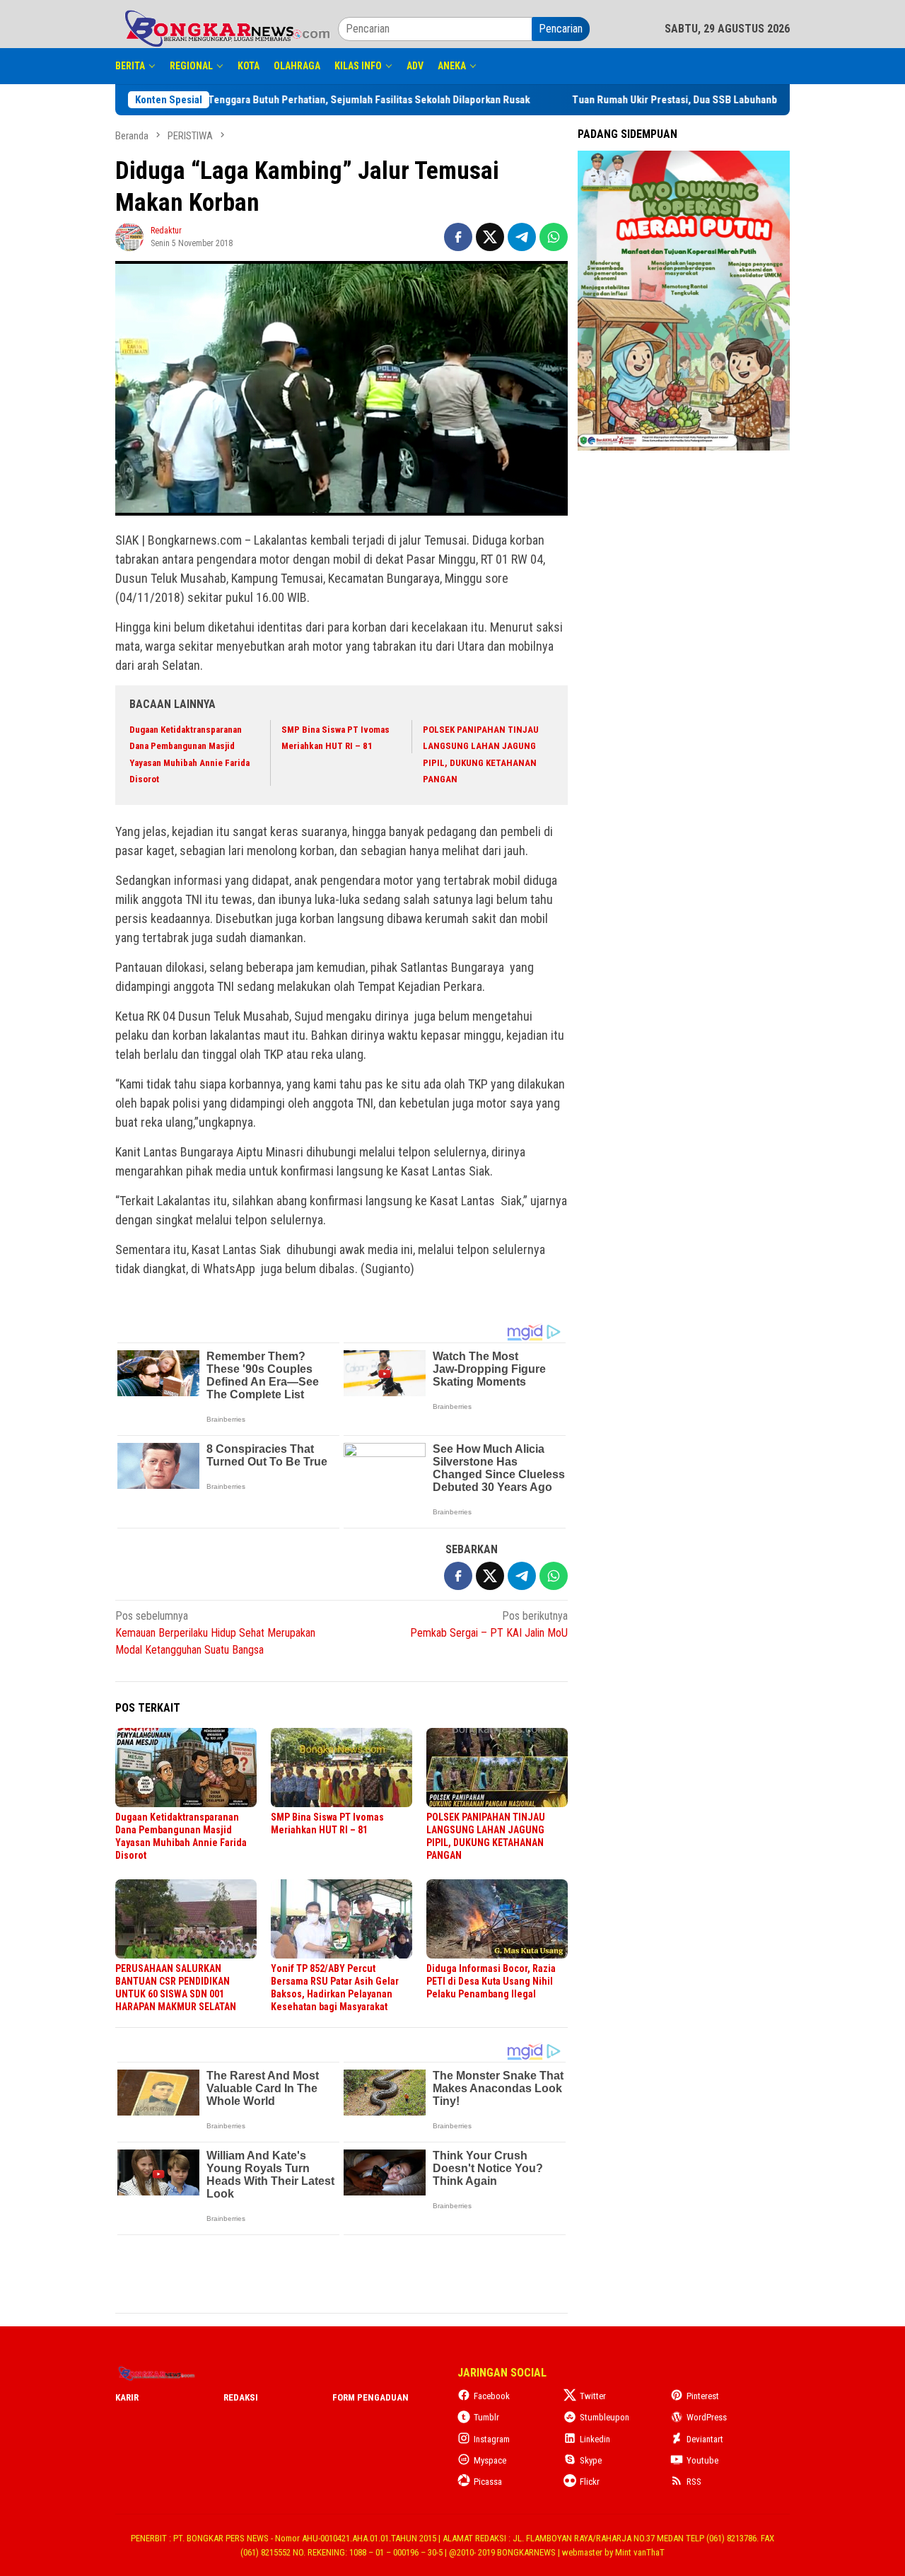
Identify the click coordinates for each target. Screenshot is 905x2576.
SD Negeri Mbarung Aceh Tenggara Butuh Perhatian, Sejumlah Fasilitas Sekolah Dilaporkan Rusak (348, 100)
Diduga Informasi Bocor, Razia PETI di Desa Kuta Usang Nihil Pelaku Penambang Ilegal (491, 1981)
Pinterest (703, 2396)
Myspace (490, 2460)
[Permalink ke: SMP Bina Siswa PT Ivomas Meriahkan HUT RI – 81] (341, 1768)
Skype (591, 2460)
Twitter (593, 2396)
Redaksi (241, 2397)
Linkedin (595, 2439)
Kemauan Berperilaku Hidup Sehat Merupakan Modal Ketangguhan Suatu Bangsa (215, 1633)
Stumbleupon (605, 2417)
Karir (127, 2397)
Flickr (590, 2482)
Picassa (488, 2482)
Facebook (492, 2396)
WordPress (707, 2417)
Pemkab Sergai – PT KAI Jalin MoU (489, 1624)
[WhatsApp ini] (554, 237)
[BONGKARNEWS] (227, 28)
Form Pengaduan (370, 2397)
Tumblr (486, 2417)
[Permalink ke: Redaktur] (129, 236)
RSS (694, 2482)
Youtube (702, 2460)
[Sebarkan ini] (458, 237)
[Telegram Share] (522, 237)
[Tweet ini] (490, 237)
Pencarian (561, 29)
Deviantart (705, 2439)
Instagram (492, 2439)
